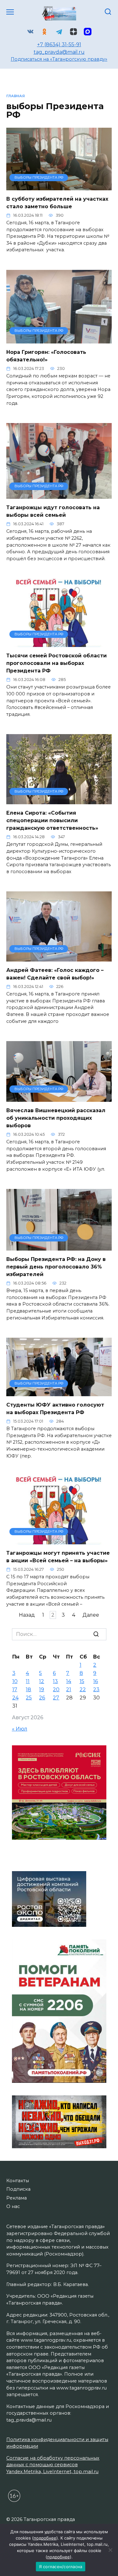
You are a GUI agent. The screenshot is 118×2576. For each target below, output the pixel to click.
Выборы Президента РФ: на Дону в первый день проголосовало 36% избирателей (56, 1267)
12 (42, 1681)
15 (82, 1681)
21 (69, 1689)
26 (42, 1698)
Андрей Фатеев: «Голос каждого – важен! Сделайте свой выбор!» (55, 974)
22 (83, 1689)
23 (96, 1689)
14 (69, 1681)
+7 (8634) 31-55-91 (59, 45)
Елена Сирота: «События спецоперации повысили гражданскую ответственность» (52, 820)
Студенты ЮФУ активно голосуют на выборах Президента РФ (55, 1409)
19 (42, 1689)
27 (56, 1698)
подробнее (45, 2538)
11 (28, 1681)
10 (15, 1681)
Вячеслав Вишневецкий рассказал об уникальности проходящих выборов (56, 1118)
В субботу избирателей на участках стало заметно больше (57, 203)
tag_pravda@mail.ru (59, 52)
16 (96, 1681)
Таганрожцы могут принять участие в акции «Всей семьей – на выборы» (58, 1557)
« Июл (20, 1729)
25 (29, 1698)
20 (56, 1689)
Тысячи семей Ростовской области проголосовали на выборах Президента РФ (56, 663)
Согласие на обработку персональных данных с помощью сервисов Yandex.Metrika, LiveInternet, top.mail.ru (53, 2465)
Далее (91, 1615)
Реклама (17, 2198)
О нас (13, 2206)
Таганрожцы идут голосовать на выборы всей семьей (53, 511)
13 (55, 1681)
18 (28, 1689)
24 (15, 1698)
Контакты (18, 2181)
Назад (27, 1615)
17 (15, 1689)
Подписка (18, 2189)
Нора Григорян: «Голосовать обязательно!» (46, 356)
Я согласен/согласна (61, 2567)
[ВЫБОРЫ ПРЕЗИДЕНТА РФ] (59, 186)
